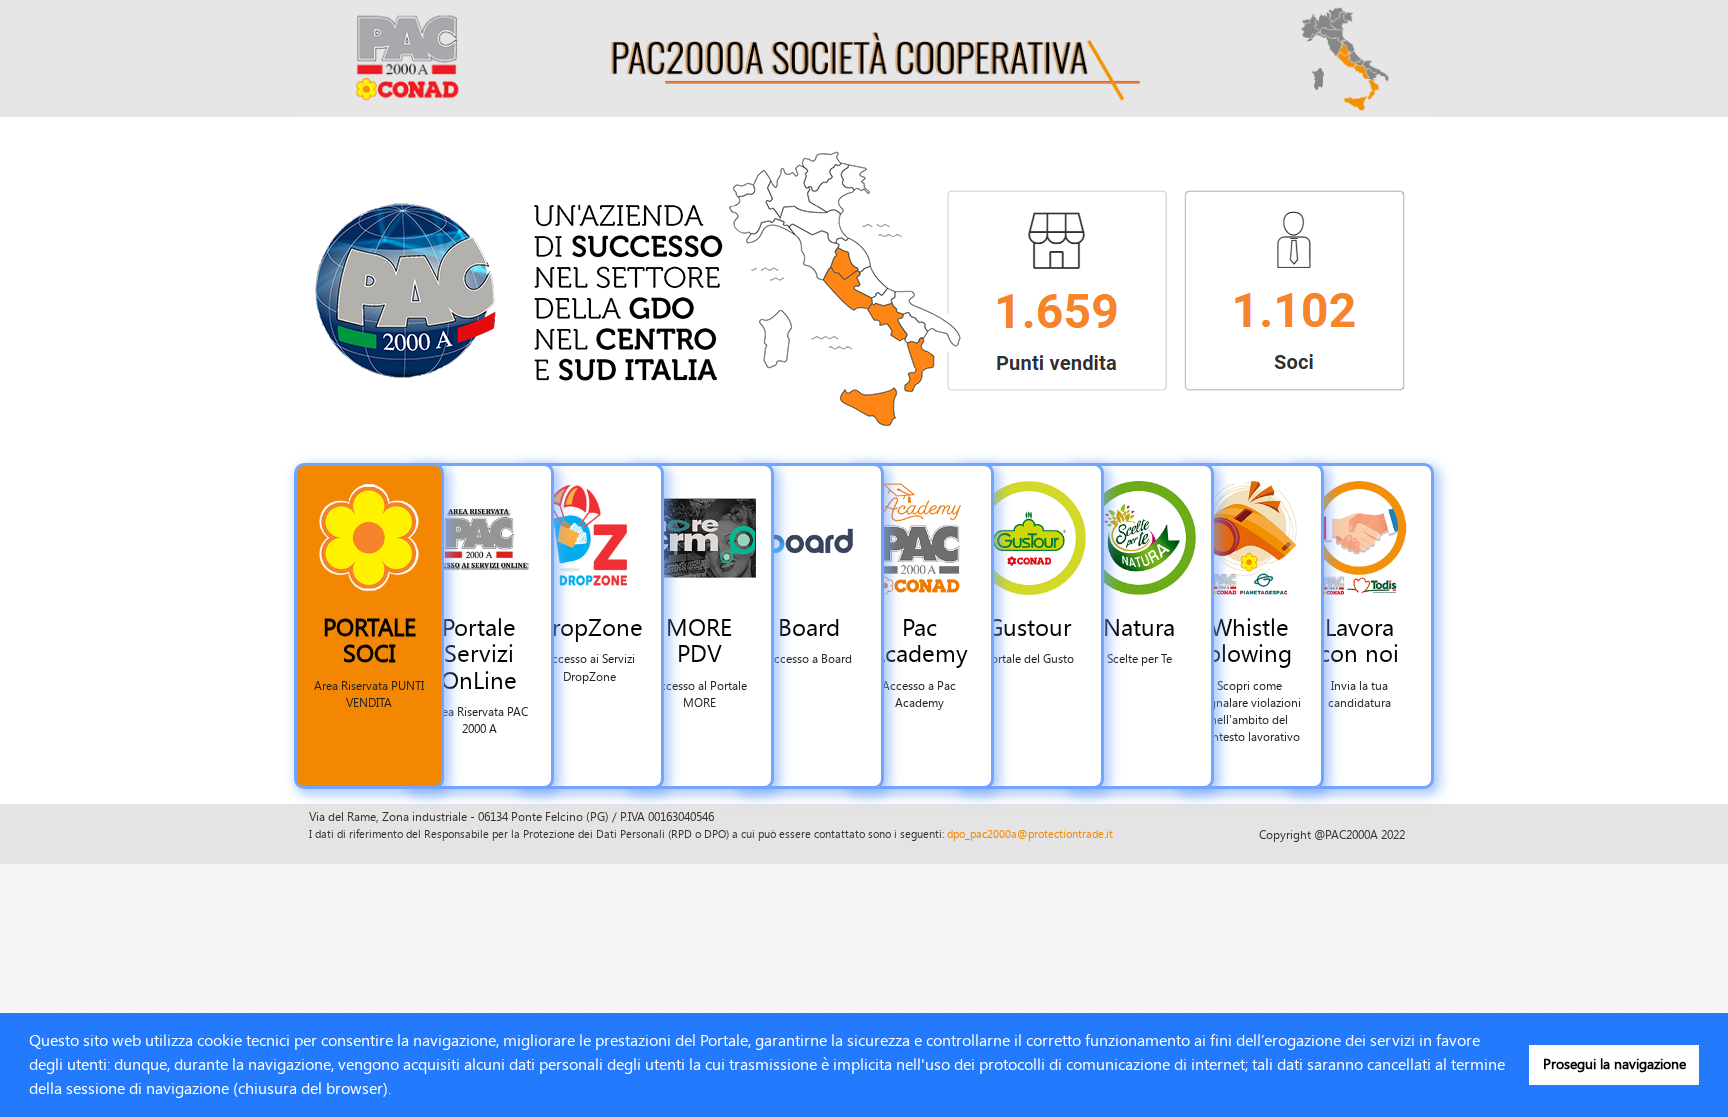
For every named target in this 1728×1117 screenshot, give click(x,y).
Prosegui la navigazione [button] (1614, 1064)
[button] (398, 1091)
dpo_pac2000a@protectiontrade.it (1030, 834)
